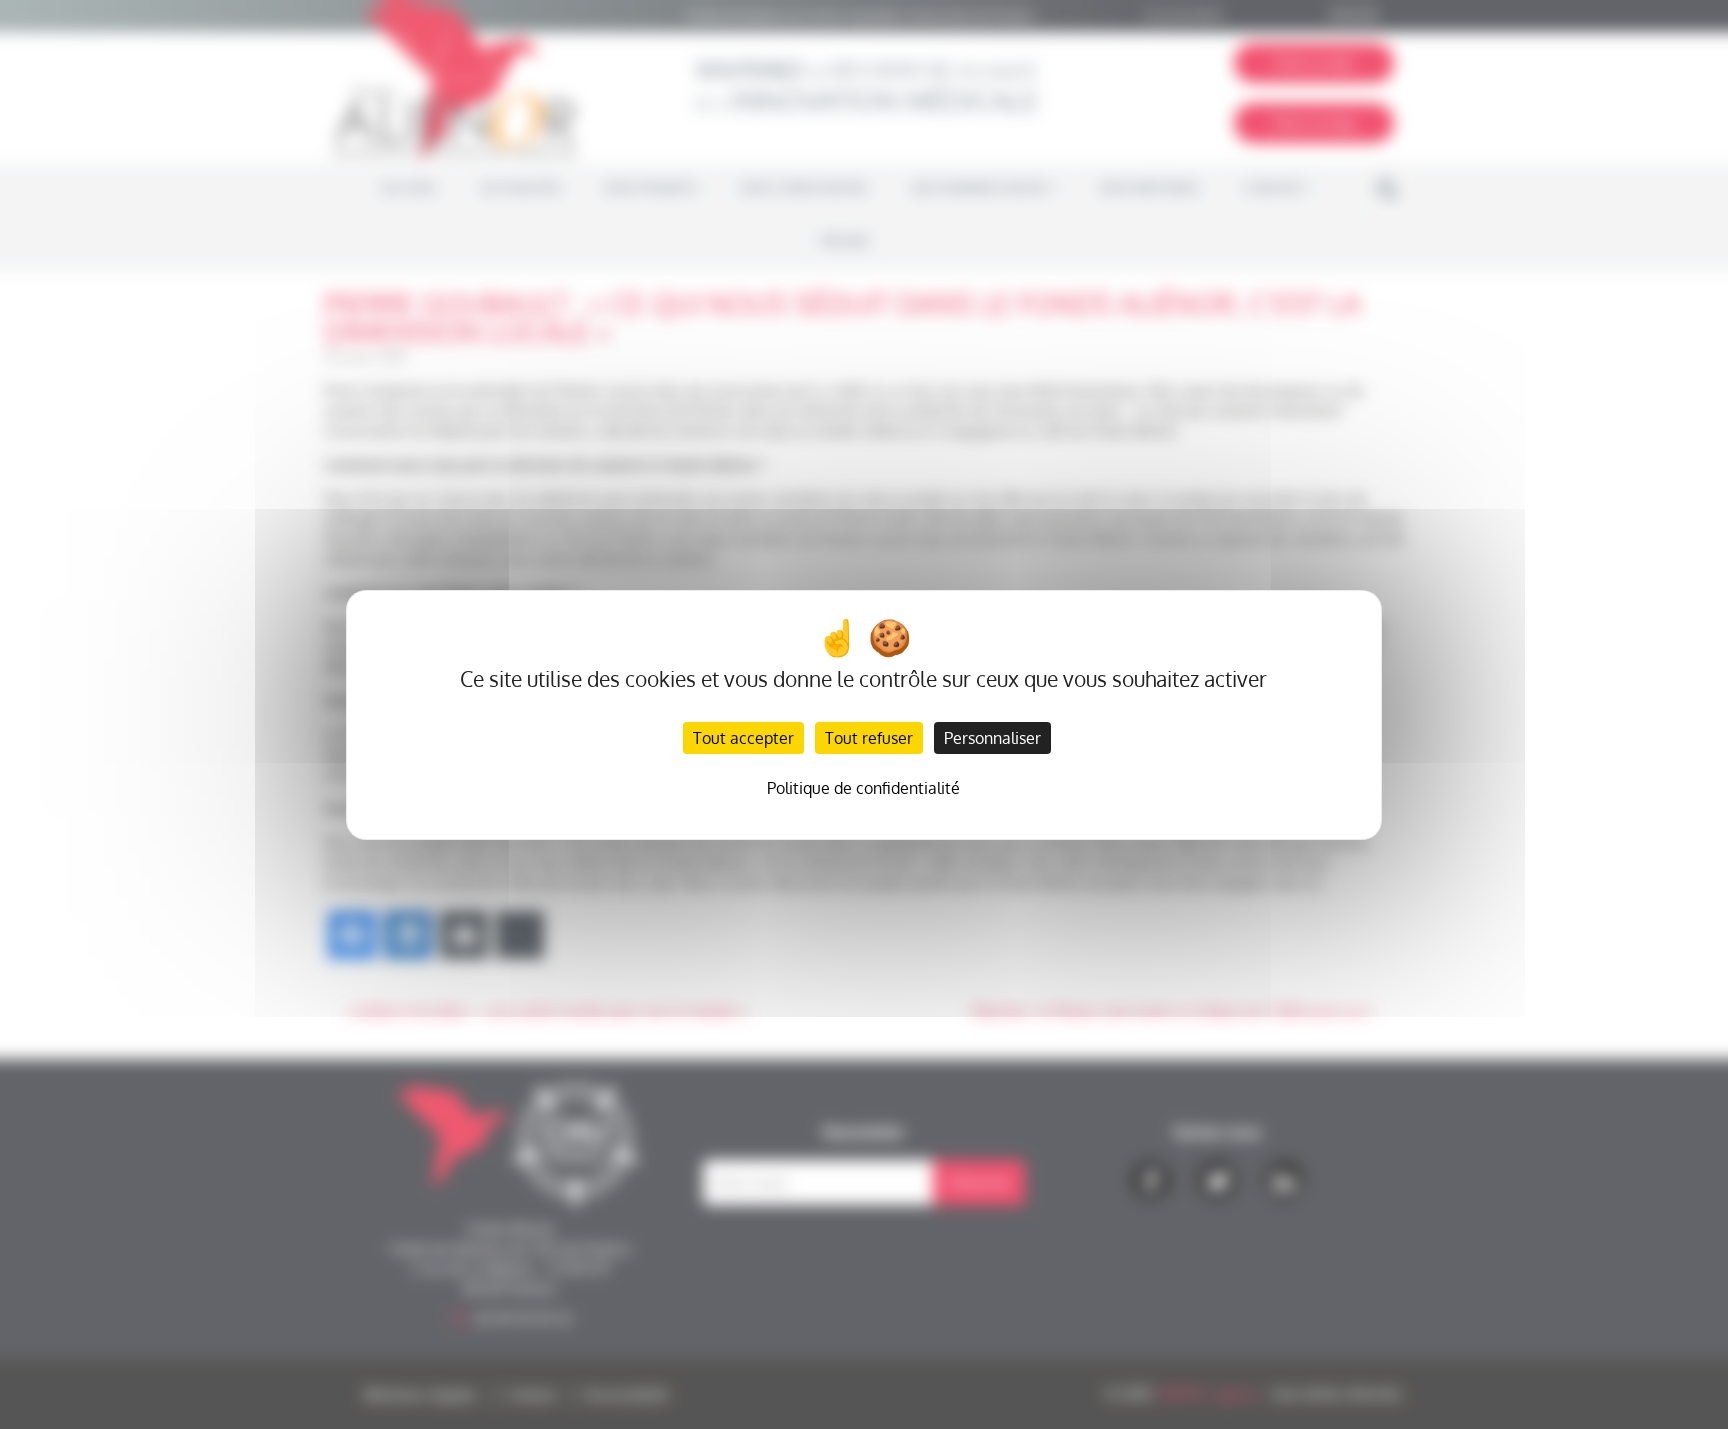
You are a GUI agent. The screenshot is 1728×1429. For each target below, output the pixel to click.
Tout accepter (743, 738)
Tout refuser (869, 738)
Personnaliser (992, 738)
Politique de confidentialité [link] (863, 788)
